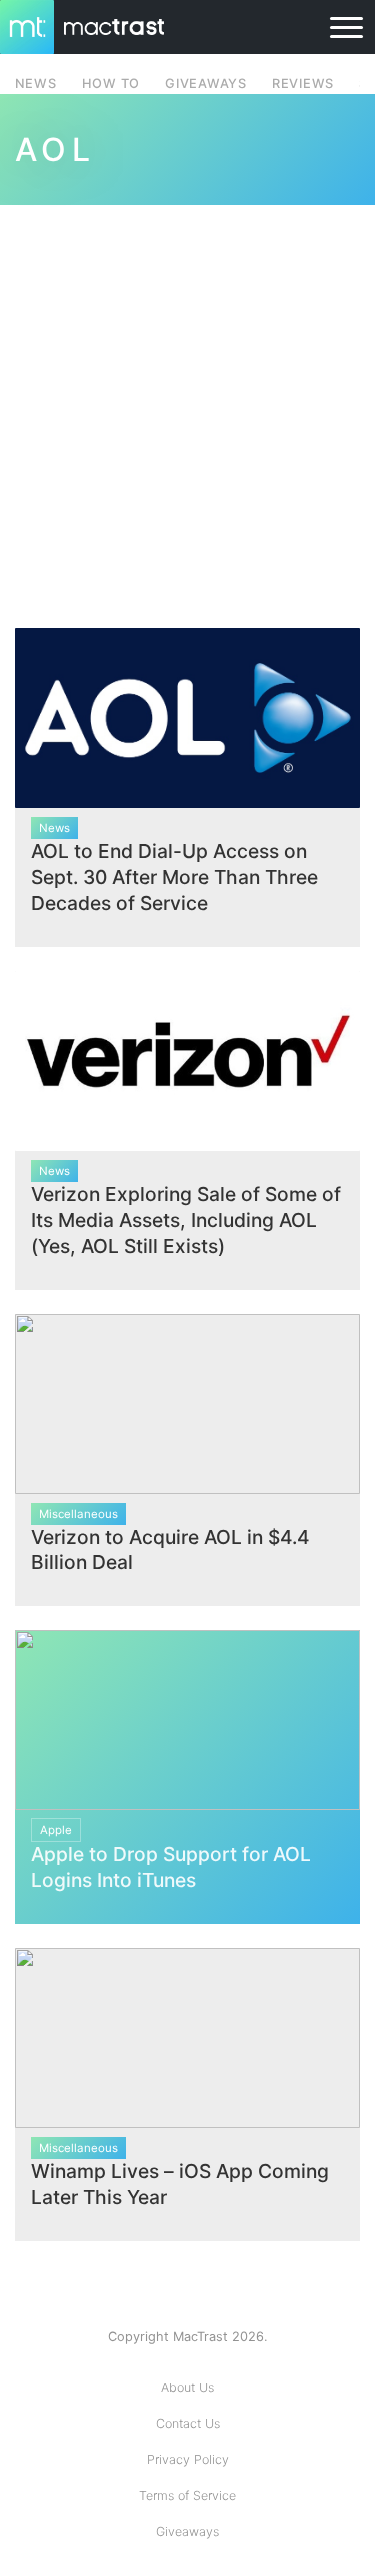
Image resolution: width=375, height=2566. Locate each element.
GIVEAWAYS (206, 83)
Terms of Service (187, 2495)
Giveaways (187, 2531)
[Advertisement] (187, 404)
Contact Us (188, 2423)
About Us (187, 2387)
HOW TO (111, 83)
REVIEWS (303, 83)
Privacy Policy (188, 2459)
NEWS (36, 83)
